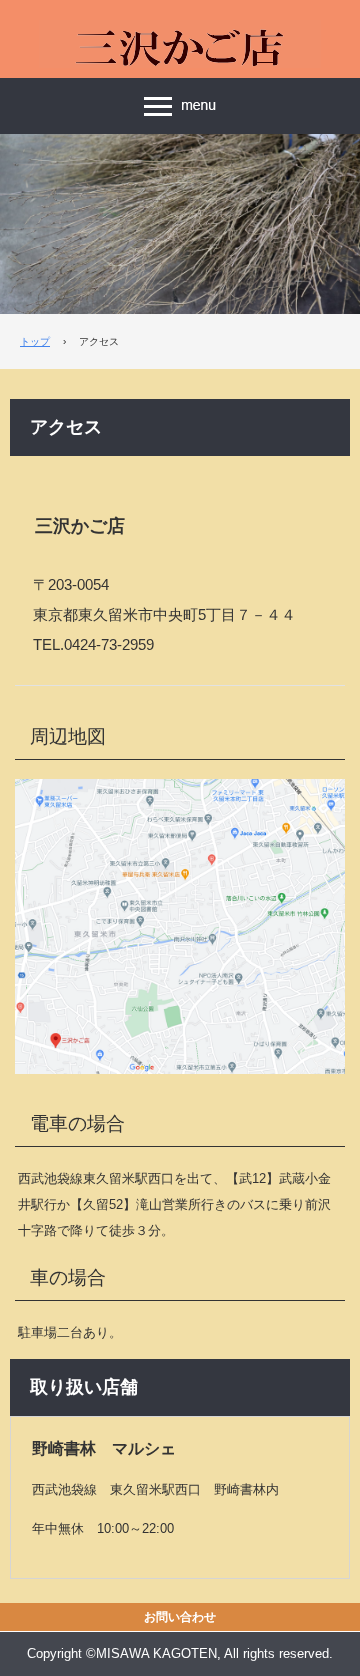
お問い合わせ (180, 1617)
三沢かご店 (180, 32)
